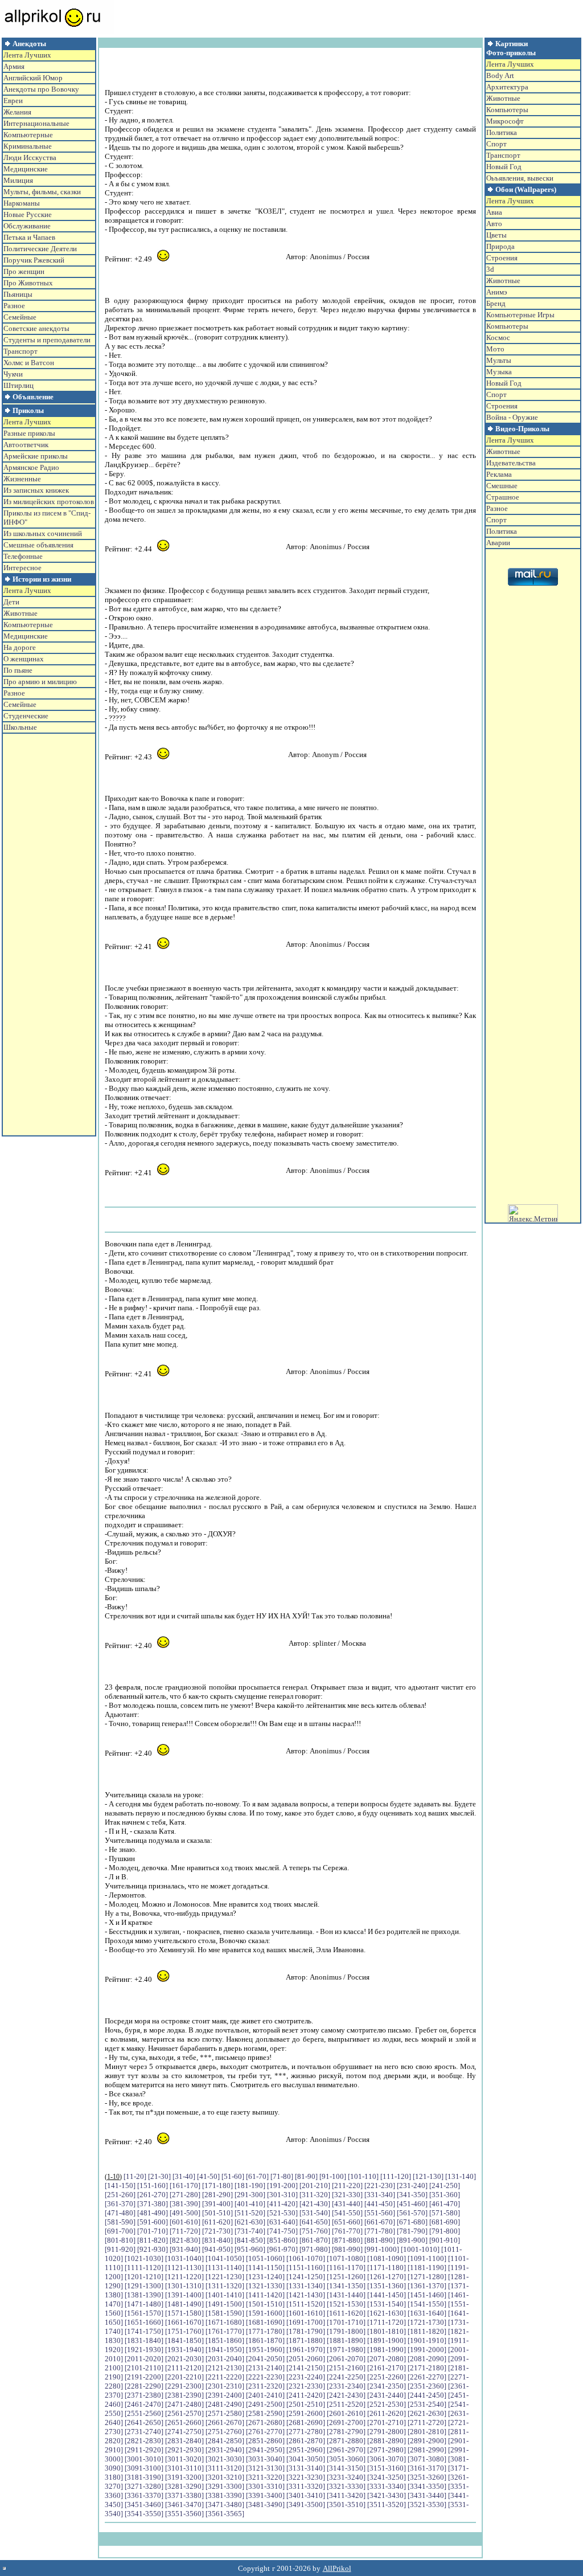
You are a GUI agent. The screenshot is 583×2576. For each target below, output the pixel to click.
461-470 (445, 2204)
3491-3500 (306, 2505)
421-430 (315, 2204)
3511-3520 (387, 2505)
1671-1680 (225, 2322)
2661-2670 (225, 2422)
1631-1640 (427, 2313)
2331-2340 (346, 2386)
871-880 (347, 2240)
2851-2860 (265, 2441)
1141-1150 (265, 2268)
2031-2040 (225, 2359)
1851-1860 (225, 2340)
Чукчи (13, 374)
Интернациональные (36, 123)
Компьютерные (28, 135)
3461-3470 (184, 2505)
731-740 (250, 2231)
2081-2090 (427, 2359)
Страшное (503, 497)
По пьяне (18, 670)
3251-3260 (427, 2477)
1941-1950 (225, 2350)
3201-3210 (225, 2477)
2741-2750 (184, 2432)
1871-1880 (306, 2340)
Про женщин (24, 271)
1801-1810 (387, 2331)
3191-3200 (184, 2477)
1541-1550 (427, 2304)
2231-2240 (306, 2377)
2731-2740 (144, 2432)
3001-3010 (144, 2459)
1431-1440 (346, 2295)
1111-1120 (144, 2268)
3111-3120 (225, 2468)
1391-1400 (184, 2295)
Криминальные (28, 146)
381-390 (185, 2204)
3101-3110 (184, 2468)
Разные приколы (29, 433)
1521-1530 (346, 2304)
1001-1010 (420, 2249)
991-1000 (382, 2249)
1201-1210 (144, 2277)
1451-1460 (427, 2295)
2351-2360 (427, 2386)
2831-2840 (184, 2441)
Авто (494, 224)
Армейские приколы (36, 456)
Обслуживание (27, 226)
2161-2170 (387, 2368)
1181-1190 (427, 2268)
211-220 (347, 2185)
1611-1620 (346, 2313)
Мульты (499, 360)
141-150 (120, 2185)
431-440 (347, 2204)
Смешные (502, 486)
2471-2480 (184, 2404)
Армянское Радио (31, 467)
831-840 (217, 2240)
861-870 (315, 2240)
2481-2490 (225, 2404)
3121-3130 (265, 2468)
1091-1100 (427, 2258)
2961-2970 (346, 2450)
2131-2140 (265, 2368)
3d (490, 269)
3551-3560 (184, 2514)
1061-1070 (306, 2258)
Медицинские (26, 169)
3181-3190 (144, 2477)
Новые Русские (28, 214)
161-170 (185, 2185)
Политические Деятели (40, 249)
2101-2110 (144, 2368)
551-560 (380, 2213)
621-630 (250, 2222)
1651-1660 (144, 2322)
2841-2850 (225, 2441)
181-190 (250, 2185)
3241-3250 (387, 2477)
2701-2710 (387, 2422)
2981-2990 (427, 2450)
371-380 (153, 2204)
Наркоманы (22, 203)
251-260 (120, 2195)
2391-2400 (225, 2395)
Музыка (499, 372)
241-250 (445, 2185)
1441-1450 (387, 2295)
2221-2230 (265, 2377)
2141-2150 (306, 2368)
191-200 (282, 2185)
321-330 (347, 2195)
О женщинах (24, 659)
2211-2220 (225, 2377)
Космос (498, 338)
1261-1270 (387, 2277)
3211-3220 (265, 2477)
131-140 (461, 2176)
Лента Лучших (27, 55)
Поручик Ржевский (34, 260)
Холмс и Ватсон (29, 363)
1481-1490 (184, 2304)
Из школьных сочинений (43, 533)
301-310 (282, 2195)
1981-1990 (387, 2350)
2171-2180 (427, 2368)
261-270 (153, 2195)
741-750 (282, 2231)
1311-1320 (225, 2286)
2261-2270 (427, 2377)
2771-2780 (306, 2432)
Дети (11, 602)
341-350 (412, 2195)
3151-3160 (387, 2468)
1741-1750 (144, 2331)
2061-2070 (346, 2359)
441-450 (380, 2204)
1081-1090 (387, 2258)
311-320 (315, 2195)
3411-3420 (346, 2495)
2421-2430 (346, 2395)
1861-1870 (265, 2340)
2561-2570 (184, 2413)
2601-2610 (346, 2413)
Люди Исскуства (30, 158)
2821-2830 (144, 2441)
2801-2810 (427, 2432)
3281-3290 (184, 2486)
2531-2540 (427, 2404)
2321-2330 (306, 2386)
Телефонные (23, 556)
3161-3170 (427, 2468)
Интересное (22, 568)
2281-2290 (144, 2386)
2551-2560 (144, 2413)
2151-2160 (346, 2368)
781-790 (412, 2231)
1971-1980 (346, 2350)
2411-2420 (306, 2395)
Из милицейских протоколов (49, 502)
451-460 (412, 2204)
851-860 (282, 2240)
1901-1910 (427, 2340)
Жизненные (22, 479)
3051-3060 (346, 2459)
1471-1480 (144, 2304)
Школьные (20, 727)
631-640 (282, 2222)
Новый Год (504, 167)
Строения (502, 258)
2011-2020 (144, 2359)
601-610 (185, 2222)
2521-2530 (387, 2404)
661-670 (380, 2222)
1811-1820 (427, 2331)
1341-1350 (346, 2286)
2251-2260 (387, 2377)
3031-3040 (265, 2459)
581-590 (120, 2222)
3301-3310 (265, 2486)
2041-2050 (265, 2359)
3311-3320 (306, 2486)
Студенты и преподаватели (47, 340)
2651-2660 (184, 2422)
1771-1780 (265, 2331)
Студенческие (26, 716)
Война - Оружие (512, 417)
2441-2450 (427, 2395)
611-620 (217, 2222)
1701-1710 (346, 2322)
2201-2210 (184, 2377)
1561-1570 (144, 2313)
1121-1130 (184, 2268)
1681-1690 (265, 2322)
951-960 (250, 2249)
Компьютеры (507, 110)
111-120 (396, 2176)
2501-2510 (306, 2404)
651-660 (347, 2222)
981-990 (347, 2249)
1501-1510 (265, 2304)
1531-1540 (387, 2304)
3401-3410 (306, 2495)
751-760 (315, 2231)
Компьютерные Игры (520, 315)
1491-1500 (225, 2304)
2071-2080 (387, 2359)
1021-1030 (144, 2258)
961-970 (282, 2249)
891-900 (412, 2240)
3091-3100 (144, 2468)
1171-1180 (387, 2268)
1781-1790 (306, 2331)
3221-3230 (306, 2477)
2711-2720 (427, 2422)
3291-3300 (225, 2486)
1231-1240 (265, 2277)
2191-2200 (144, 2377)
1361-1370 (427, 2286)
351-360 (445, 2195)
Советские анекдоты (36, 328)
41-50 (208, 2176)
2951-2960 (306, 2450)
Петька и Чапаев (29, 237)
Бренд (496, 303)
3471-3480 (225, 2505)
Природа (500, 246)
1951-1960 (265, 2350)
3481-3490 (265, 2505)
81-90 (306, 2176)
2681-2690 (306, 2422)
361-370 (120, 2204)
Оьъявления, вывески (520, 178)
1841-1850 (184, 2340)
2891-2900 (427, 2441)
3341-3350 (427, 2486)
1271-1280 (427, 2277)
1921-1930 (144, 2350)
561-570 (412, 2213)
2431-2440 (387, 2395)
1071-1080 (346, 2258)
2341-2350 (387, 2386)
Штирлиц (19, 385)
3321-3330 (346, 2486)
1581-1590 (225, 2313)
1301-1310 (184, 2286)
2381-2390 (184, 2395)
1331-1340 (306, 2286)
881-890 (380, 2240)
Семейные (20, 317)
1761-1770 (225, 2331)
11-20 (135, 2176)
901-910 (445, 2240)
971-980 (315, 2249)
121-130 (428, 2176)
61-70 (257, 2176)
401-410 (250, 2204)
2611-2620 (387, 2413)
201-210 (315, 2185)
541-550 (347, 2213)
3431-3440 (427, 2495)
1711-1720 (387, 2322)
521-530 (282, 2213)
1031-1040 (184, 2258)
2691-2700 (346, 2422)
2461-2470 (144, 2404)
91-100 (333, 2176)
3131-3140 (306, 2468)
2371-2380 (144, 2395)
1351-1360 (387, 2286)
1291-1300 (144, 2286)
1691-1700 (306, 2322)
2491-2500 (265, 2404)
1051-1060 (265, 2258)
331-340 (380, 2195)
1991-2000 (427, 2350)
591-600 (153, 2222)
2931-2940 (225, 2450)
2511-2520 (346, 2404)
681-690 (445, 2222)
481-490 (153, 2213)
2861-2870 (306, 2441)
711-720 (185, 2231)
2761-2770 (265, 2432)
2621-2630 (427, 2413)
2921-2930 (184, 2450)
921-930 (153, 2249)
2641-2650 (144, 2422)
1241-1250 (306, 2277)
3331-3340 (387, 2486)
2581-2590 (265, 2413)
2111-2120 (184, 2368)
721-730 (217, 2231)
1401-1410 (225, 2295)
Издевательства (511, 463)
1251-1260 (346, 2277)
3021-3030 (225, 2459)
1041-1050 (225, 2258)
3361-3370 (144, 2495)
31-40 (184, 2176)
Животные (20, 613)
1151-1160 (306, 2268)
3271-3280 (144, 2486)
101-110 (363, 2176)
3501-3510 (346, 2505)
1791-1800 (346, 2331)
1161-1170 (346, 2268)
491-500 (185, 2213)
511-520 (250, 2213)
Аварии (498, 543)
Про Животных (28, 283)
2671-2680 (265, 2422)
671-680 (412, 2222)
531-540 (315, 2213)
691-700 (120, 2231)
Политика (502, 132)
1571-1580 (184, 2313)
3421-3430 (387, 2495)
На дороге (20, 647)
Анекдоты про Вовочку (41, 89)
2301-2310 (225, 2386)
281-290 (217, 2195)
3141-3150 (346, 2468)
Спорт (496, 144)
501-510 (217, 2213)
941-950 (217, 2249)
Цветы (496, 235)
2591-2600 (306, 2413)
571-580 (445, 2213)
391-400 (217, 2204)
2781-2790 (346, 2432)
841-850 (250, 2240)
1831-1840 (144, 2340)
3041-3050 (306, 2459)
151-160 (153, 2185)
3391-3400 (265, 2495)
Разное (14, 306)
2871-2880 (346, 2441)
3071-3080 (427, 2459)
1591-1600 (265, 2313)
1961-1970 (306, 2350)
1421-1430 (306, 2295)
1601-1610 (306, 2313)
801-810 (120, 2240)
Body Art (500, 75)
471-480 (120, 2213)
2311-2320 (265, 2386)
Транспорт (20, 351)
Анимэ (497, 292)
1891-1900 (387, 2340)
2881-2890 (387, 2441)
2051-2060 (306, 2359)
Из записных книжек (36, 490)
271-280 (185, 2195)
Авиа (494, 212)
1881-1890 (346, 2340)
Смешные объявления (38, 545)
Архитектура (507, 87)
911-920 (120, 2249)
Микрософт (505, 121)
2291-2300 (184, 2386)
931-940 (185, 2249)
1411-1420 (265, 2295)
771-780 (380, 2231)
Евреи (13, 101)
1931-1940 (184, 2350)
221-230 (380, 2185)
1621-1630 (387, 2313)
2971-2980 (387, 2450)
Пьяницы (18, 294)
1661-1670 (184, 2322)
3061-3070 (387, 2459)
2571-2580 (225, 2413)
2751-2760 (225, 2432)
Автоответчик (26, 445)
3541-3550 (144, 2514)
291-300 (250, 2195)
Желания (17, 112)
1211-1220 (184, 2277)
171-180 (217, 2185)
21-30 (159, 2176)
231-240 (412, 2185)
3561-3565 (225, 2514)
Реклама (499, 474)
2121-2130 (225, 2368)
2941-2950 (265, 2450)
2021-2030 (184, 2359)
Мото (495, 349)
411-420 (282, 2204)
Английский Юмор (33, 78)
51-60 (233, 2176)
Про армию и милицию (40, 682)
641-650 (315, 2222)
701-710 (153, 2231)
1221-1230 (225, 2277)
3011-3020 (184, 2459)
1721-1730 (427, 2322)
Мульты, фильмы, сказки (42, 192)
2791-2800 (387, 2432)
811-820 (153, 2240)
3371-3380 (184, 2495)
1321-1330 (265, 2286)
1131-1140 (225, 2268)
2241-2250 (346, 2377)
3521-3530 (427, 2505)
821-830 (185, 2240)
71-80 (282, 2176)
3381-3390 (225, 2495)
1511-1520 (306, 2304)
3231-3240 (346, 2477)
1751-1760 (184, 2331)
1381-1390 (144, 2295)
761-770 (347, 2231)
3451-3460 (144, 2505)
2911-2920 (144, 2450)
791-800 (445, 2231)
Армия (14, 66)
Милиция (18, 180)
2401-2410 (265, 2395)
